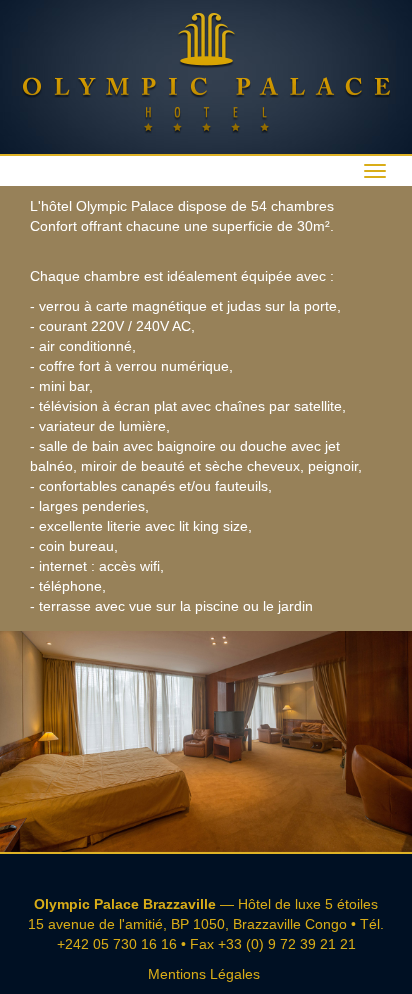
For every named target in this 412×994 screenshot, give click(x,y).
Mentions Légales (204, 974)
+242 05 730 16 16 (117, 944)
